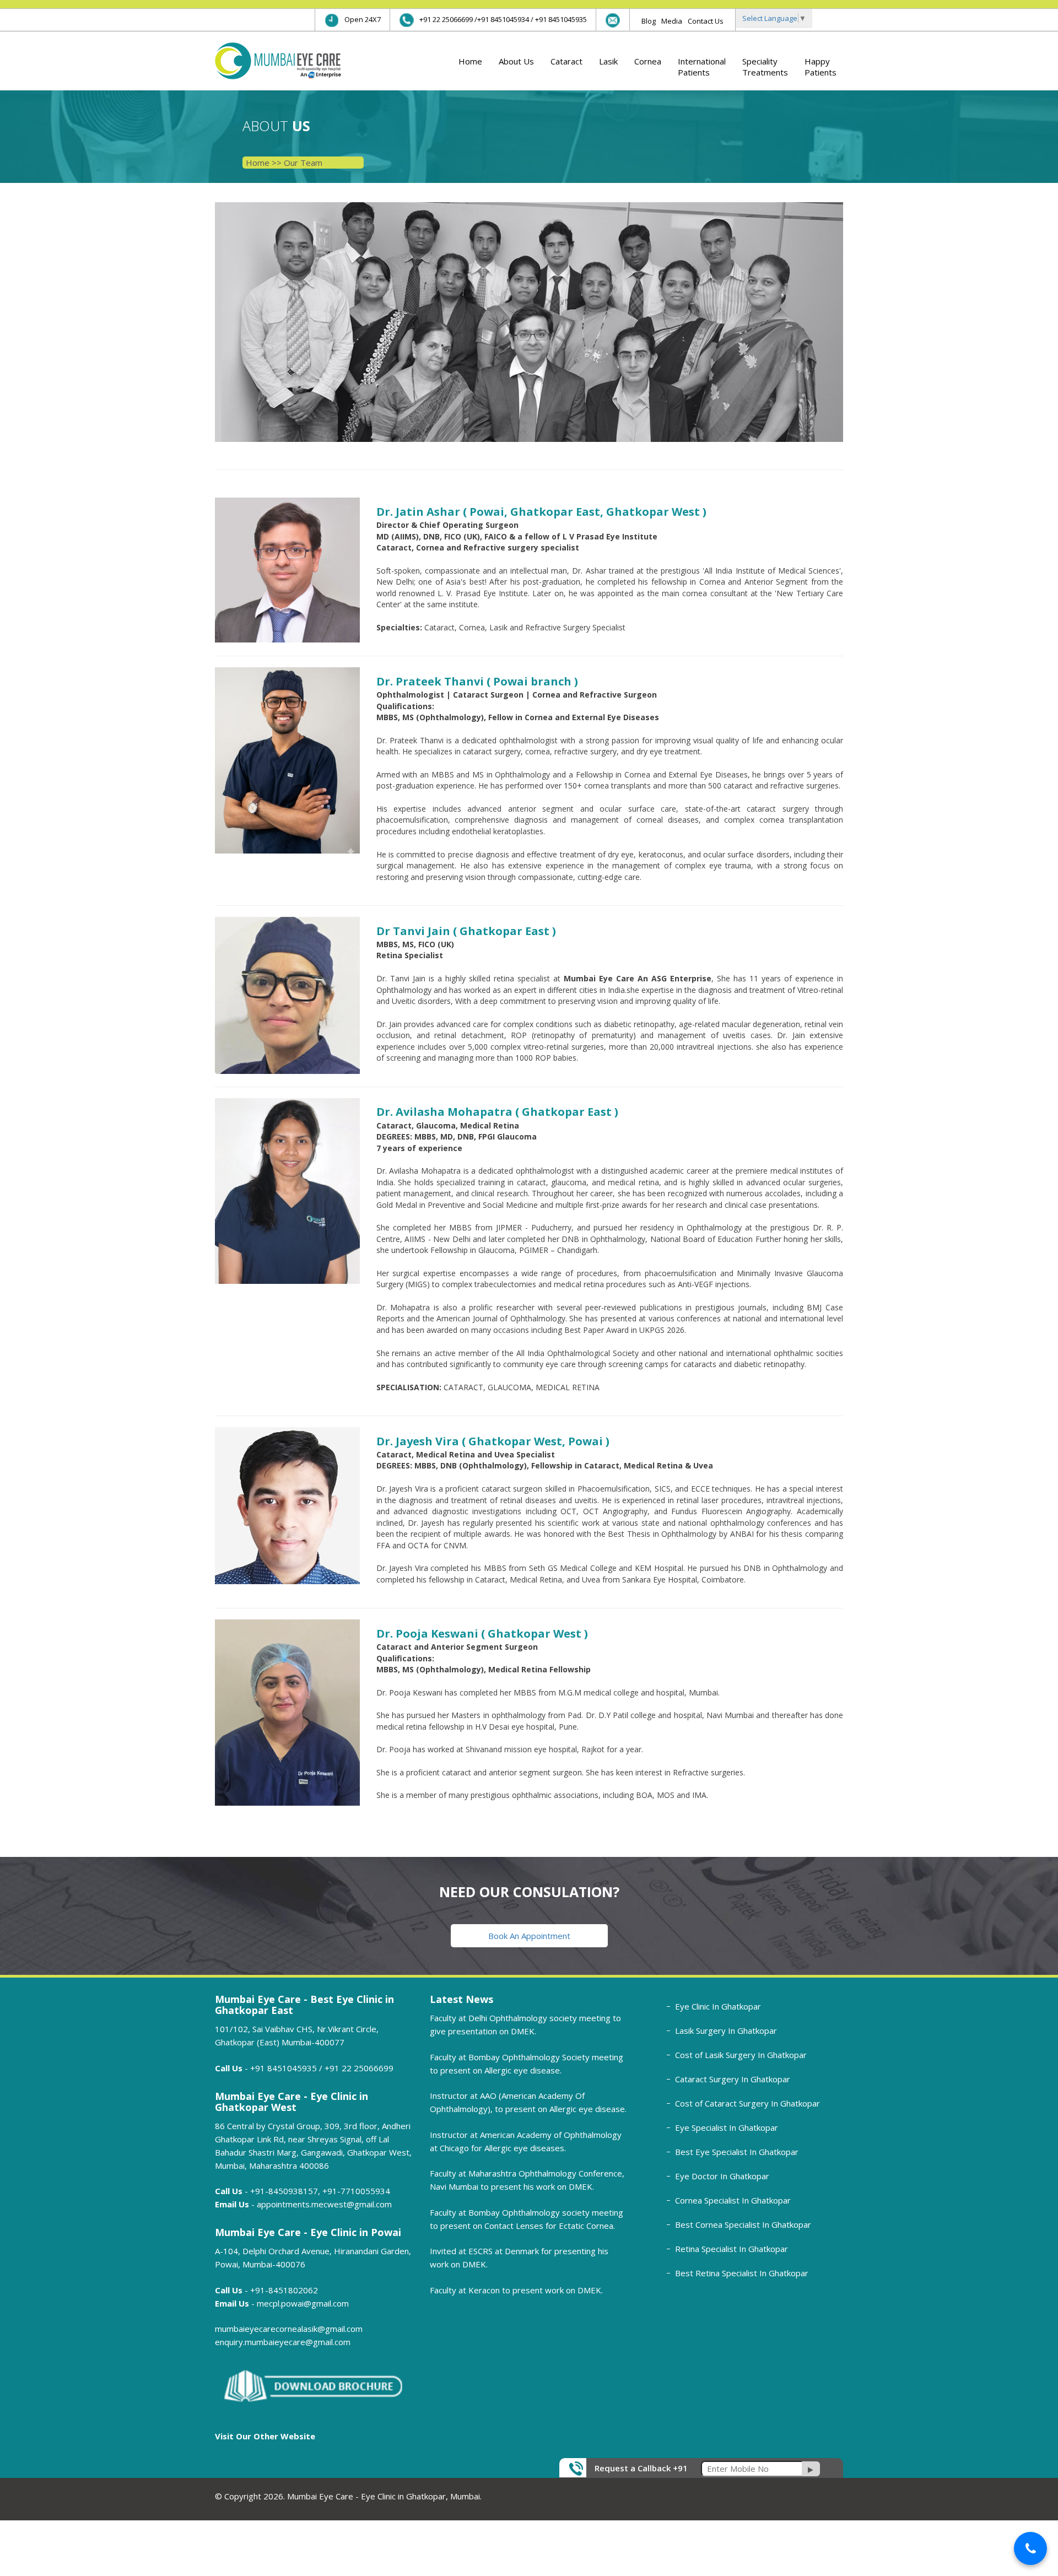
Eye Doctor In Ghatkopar (722, 2176)
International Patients (702, 67)
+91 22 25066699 (446, 19)
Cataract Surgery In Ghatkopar (733, 2079)
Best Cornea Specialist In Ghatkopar (743, 2224)
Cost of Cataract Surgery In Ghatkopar (747, 2103)
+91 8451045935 (561, 19)
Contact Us (706, 21)
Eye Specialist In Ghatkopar (727, 2127)
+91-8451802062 (284, 2290)
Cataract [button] (566, 61)
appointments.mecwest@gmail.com (324, 2204)
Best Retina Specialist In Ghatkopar (742, 2273)
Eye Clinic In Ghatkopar (718, 2006)
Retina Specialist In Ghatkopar (732, 2249)
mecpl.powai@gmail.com (303, 2303)
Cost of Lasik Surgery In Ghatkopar (741, 2055)
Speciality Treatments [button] (765, 67)
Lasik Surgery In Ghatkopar (726, 2030)
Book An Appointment (529, 1936)
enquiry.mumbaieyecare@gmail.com (283, 2342)
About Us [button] (516, 61)
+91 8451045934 (503, 19)
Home (470, 61)
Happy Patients (821, 67)
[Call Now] (1030, 2548)
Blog (649, 21)
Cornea (648, 61)
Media (672, 21)
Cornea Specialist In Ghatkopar (733, 2200)
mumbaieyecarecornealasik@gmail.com (289, 2329)
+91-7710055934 (356, 2191)
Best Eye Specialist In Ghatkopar (737, 2152)
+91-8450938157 (284, 2191)
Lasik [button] (608, 61)
